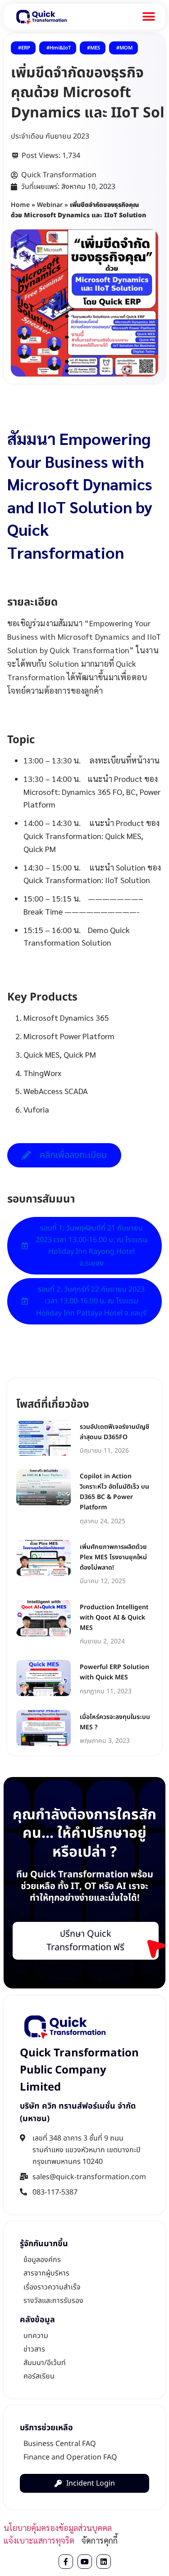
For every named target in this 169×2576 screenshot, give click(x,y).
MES (95, 48)
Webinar (50, 205)
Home (20, 205)
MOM (126, 48)
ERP (26, 48)
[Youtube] (85, 2562)
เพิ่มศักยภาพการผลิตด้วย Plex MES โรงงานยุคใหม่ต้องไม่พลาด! (113, 1557)
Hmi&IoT (60, 48)
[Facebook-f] (66, 2562)
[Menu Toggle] (149, 17)
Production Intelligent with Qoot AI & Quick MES (114, 1618)
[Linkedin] (104, 2562)
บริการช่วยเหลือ (46, 2428)
